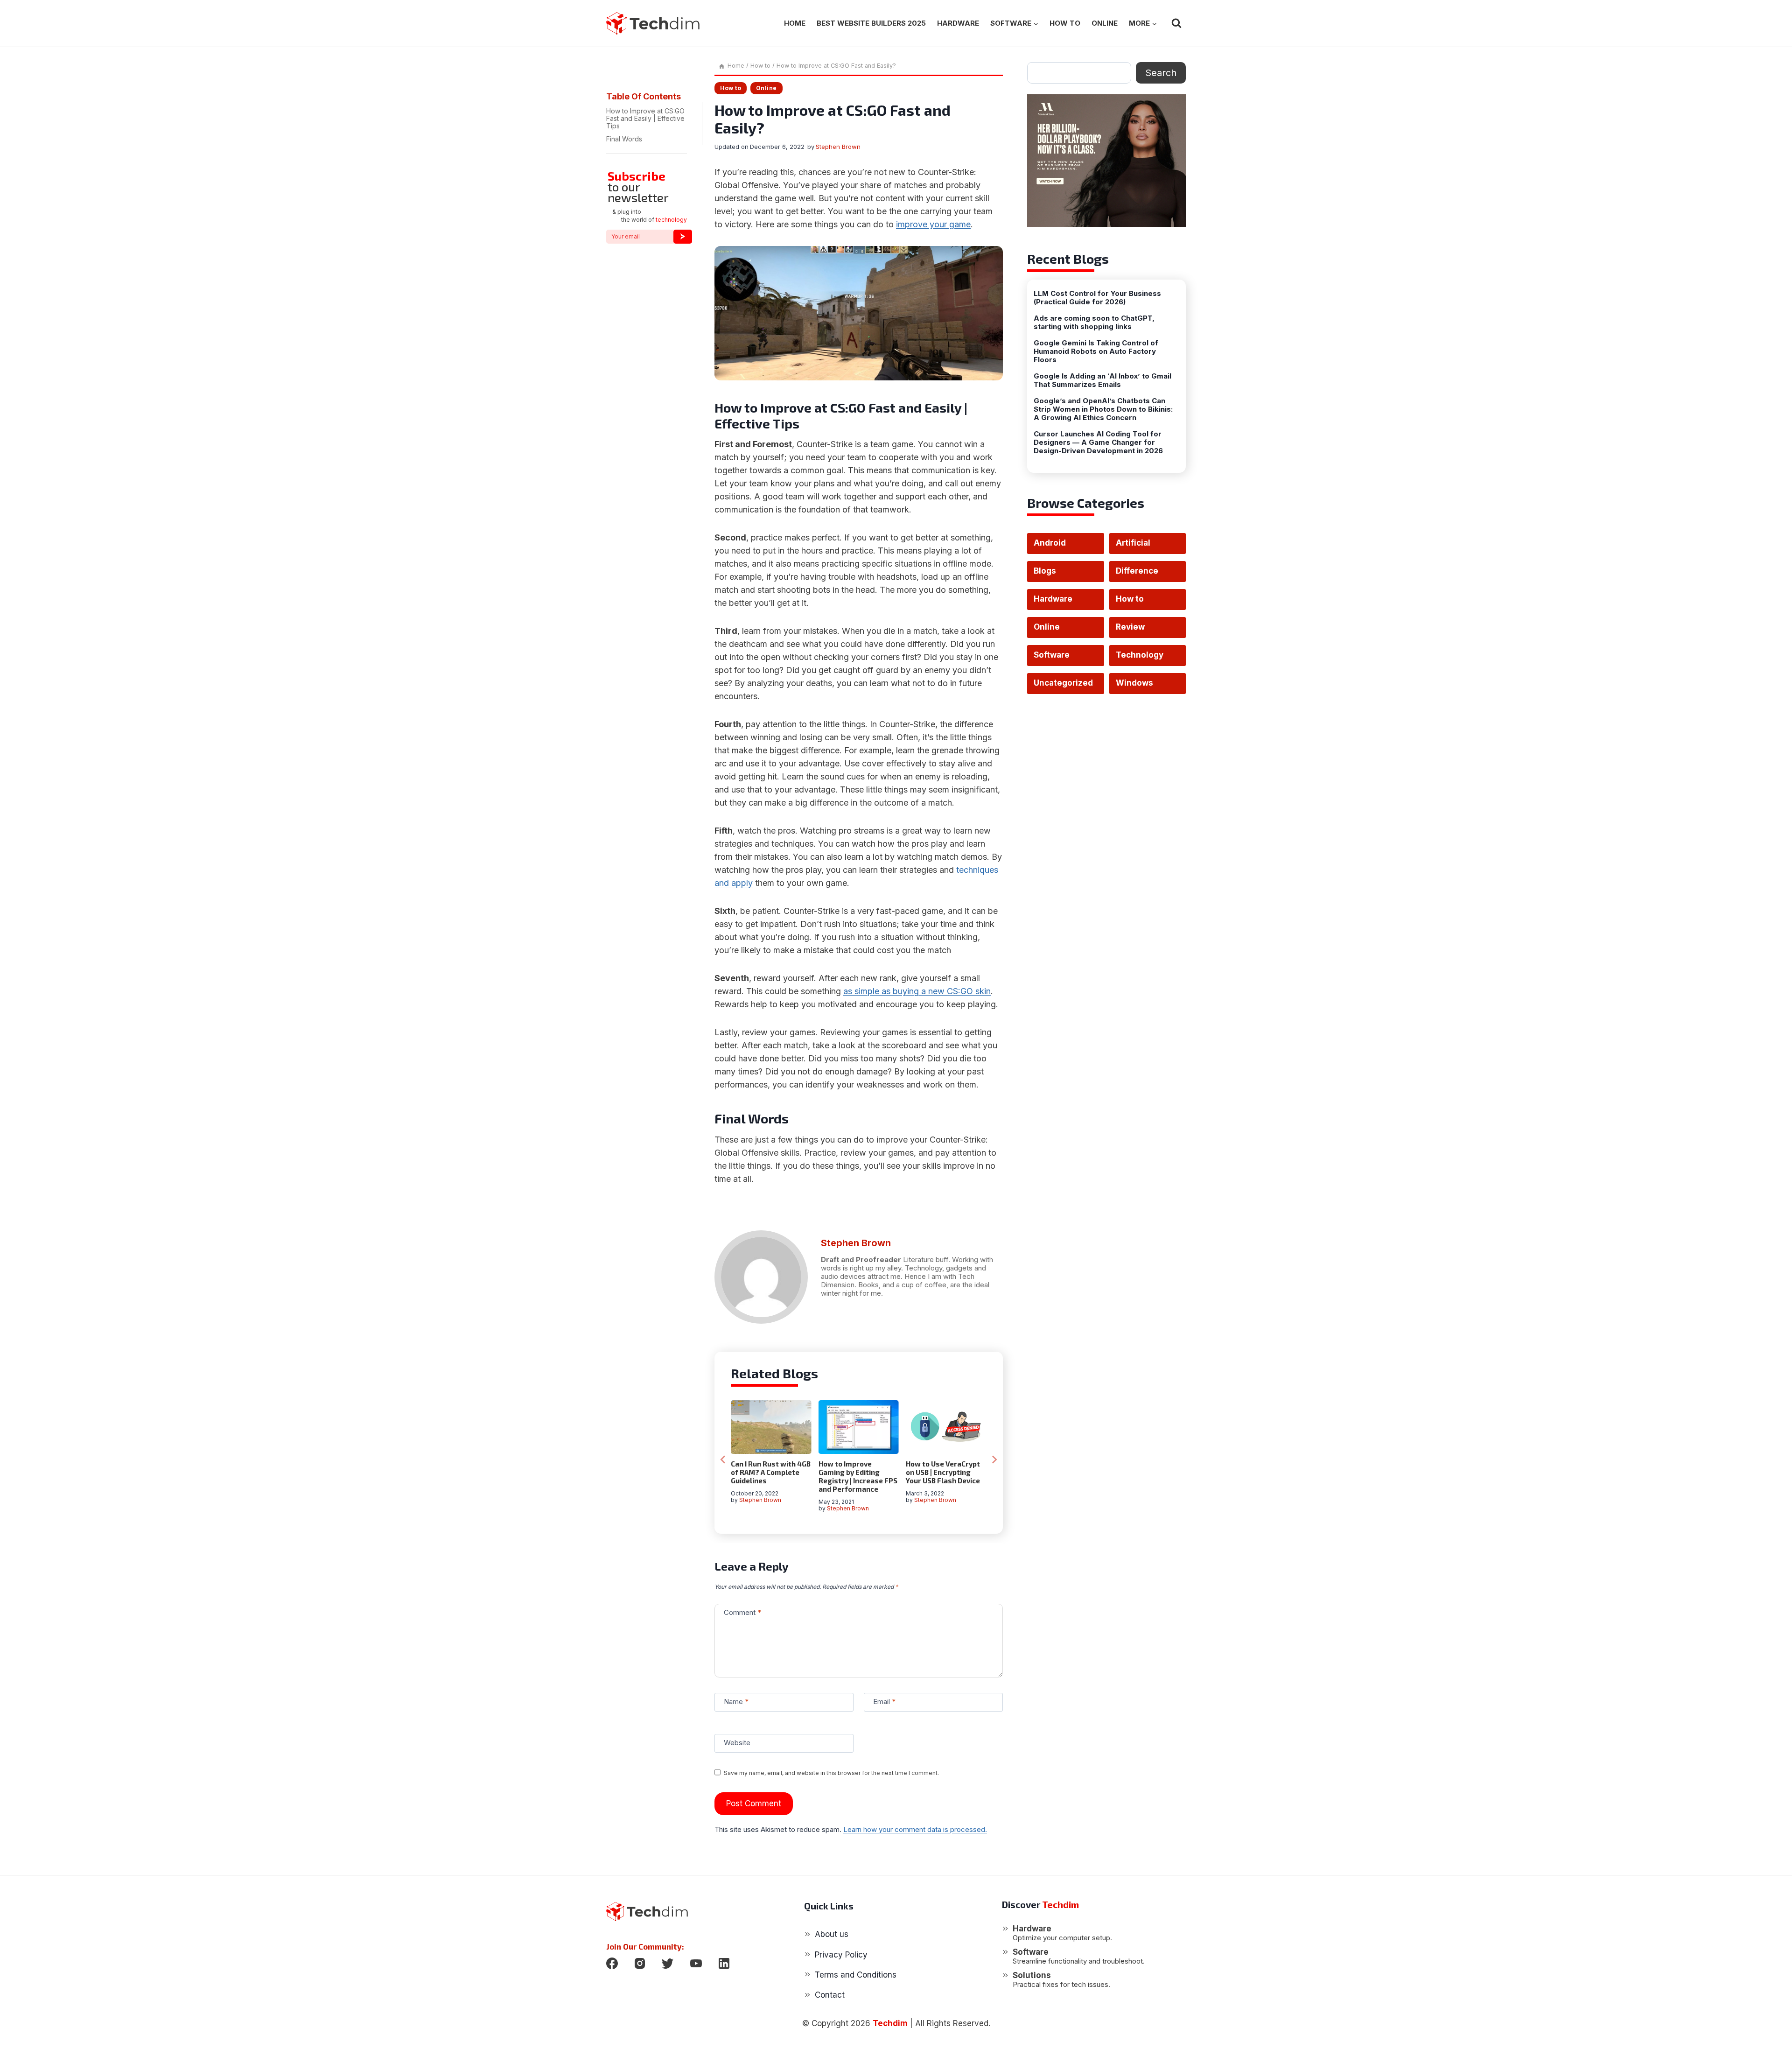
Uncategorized (1063, 683)
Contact (830, 1995)
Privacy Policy (841, 1955)
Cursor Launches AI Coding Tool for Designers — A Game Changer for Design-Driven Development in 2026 (1098, 442)
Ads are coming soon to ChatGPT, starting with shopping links (1094, 323)
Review (1130, 627)
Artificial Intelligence (1140, 546)
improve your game (933, 224)
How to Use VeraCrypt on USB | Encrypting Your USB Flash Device (943, 1472)
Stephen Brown (838, 147)
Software (1052, 655)
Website (737, 1743)
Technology (1140, 655)
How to (1065, 23)
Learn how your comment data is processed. (915, 1829)
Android (1050, 543)
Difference (1137, 571)
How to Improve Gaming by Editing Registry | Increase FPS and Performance (858, 1476)
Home (795, 23)
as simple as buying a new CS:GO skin (917, 991)
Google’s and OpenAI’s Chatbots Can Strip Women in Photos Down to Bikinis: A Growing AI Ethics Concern (1103, 409)
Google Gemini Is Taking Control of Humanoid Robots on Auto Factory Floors (1096, 351)
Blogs (1045, 571)
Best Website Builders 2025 (871, 23)
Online (1105, 23)
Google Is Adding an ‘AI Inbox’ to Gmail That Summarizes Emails (1102, 380)
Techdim (890, 2023)
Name (736, 1702)
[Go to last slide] (723, 1460)
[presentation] (771, 1427)
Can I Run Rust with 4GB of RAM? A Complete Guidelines (771, 1472)
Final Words (624, 139)
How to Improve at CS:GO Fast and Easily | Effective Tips (645, 118)
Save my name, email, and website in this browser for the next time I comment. (831, 1773)
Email (884, 1702)
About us (832, 1934)
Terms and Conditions (856, 1975)
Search (1161, 73)
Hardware (958, 23)
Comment (742, 1613)
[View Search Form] (1176, 23)
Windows (1134, 683)
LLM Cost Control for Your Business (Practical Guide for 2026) (1097, 298)
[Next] (994, 1460)
